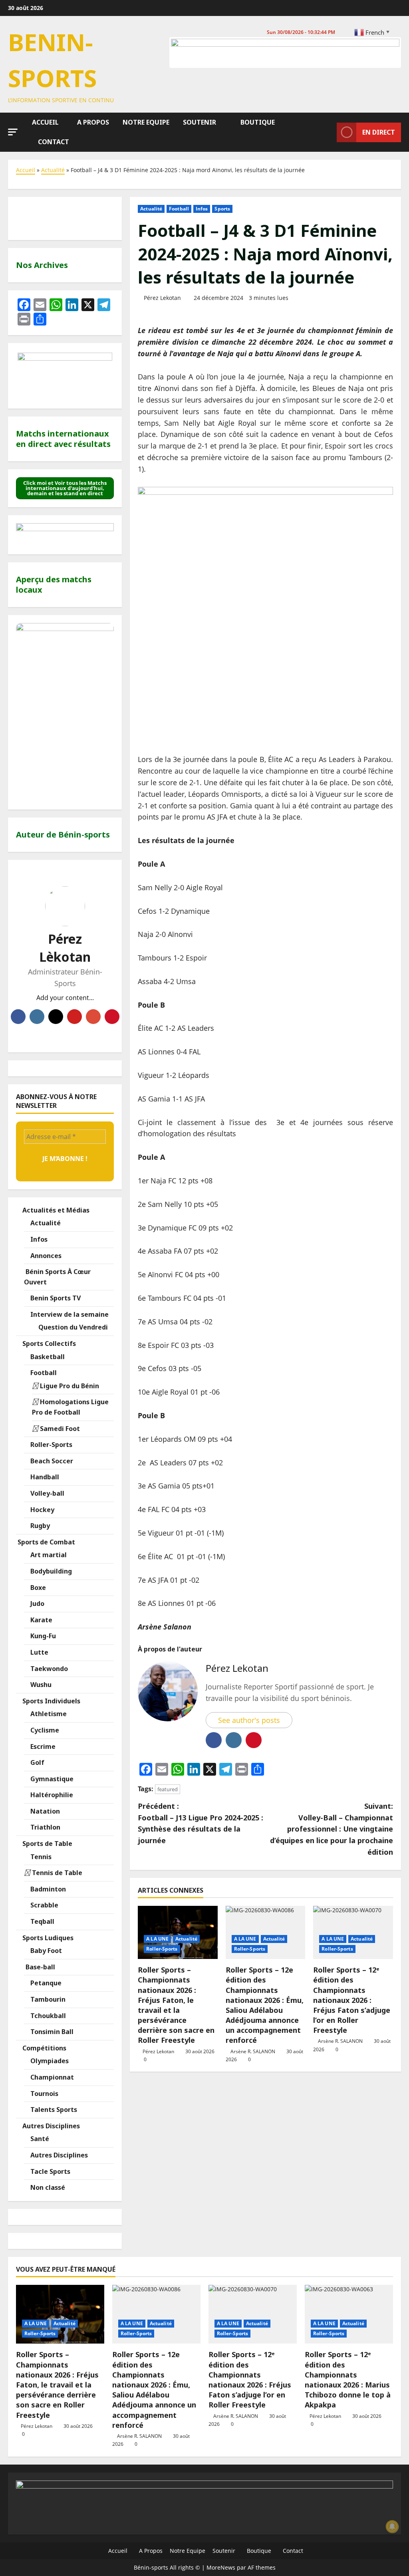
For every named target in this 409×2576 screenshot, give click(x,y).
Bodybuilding (50, 1571)
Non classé (47, 2187)
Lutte (39, 1652)
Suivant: (332, 1829)
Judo (37, 1604)
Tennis (40, 1857)
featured (168, 1789)
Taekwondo (48, 1669)
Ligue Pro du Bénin (69, 1386)
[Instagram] (37, 1017)
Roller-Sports (162, 1949)
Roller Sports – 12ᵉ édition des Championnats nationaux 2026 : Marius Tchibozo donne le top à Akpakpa (348, 2380)
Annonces (45, 1256)
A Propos (92, 122)
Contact (53, 142)
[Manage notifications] (392, 2526)
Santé (39, 2139)
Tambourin (47, 1999)
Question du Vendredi (72, 1327)
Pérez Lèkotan (65, 948)
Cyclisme (44, 1730)
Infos (202, 209)
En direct (379, 132)
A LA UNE (157, 1939)
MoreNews (221, 2567)
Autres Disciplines (50, 2126)
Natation (44, 1811)
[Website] (112, 1017)
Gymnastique (51, 1779)
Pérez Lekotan (162, 298)
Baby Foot (45, 1951)
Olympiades (49, 2061)
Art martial (48, 1555)
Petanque (45, 1983)
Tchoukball (47, 2016)
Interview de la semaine (69, 1314)
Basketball (47, 1357)
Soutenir (199, 122)
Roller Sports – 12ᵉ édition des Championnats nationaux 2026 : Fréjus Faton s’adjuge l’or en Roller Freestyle (352, 2000)
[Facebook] (18, 1017)
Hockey (42, 1510)
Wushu (40, 1685)
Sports (222, 209)
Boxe (37, 1588)
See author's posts (249, 1720)
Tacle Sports (50, 2171)
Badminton (47, 1889)
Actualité (53, 170)
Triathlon (45, 1827)
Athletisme (48, 1714)
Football (179, 209)
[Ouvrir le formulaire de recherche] (329, 132)
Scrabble (44, 1905)
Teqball (42, 1921)
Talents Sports (53, 2110)
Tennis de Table (56, 1873)
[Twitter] (56, 1017)
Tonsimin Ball (51, 2032)
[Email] (93, 1017)
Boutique (257, 122)
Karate (41, 1620)
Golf (37, 1762)
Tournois (44, 2094)
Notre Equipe (145, 122)
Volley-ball (47, 1493)
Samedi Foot (59, 1429)
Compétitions (44, 2048)
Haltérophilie (51, 1795)
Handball (44, 1477)
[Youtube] (74, 1017)
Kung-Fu (42, 1636)
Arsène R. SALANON (253, 2051)
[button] (13, 132)
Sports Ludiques (47, 1938)
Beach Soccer (51, 1461)
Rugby (39, 1526)
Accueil (45, 122)
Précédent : (201, 1823)
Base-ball (40, 1967)
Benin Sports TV (55, 1298)
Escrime (42, 1746)
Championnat (51, 2077)
